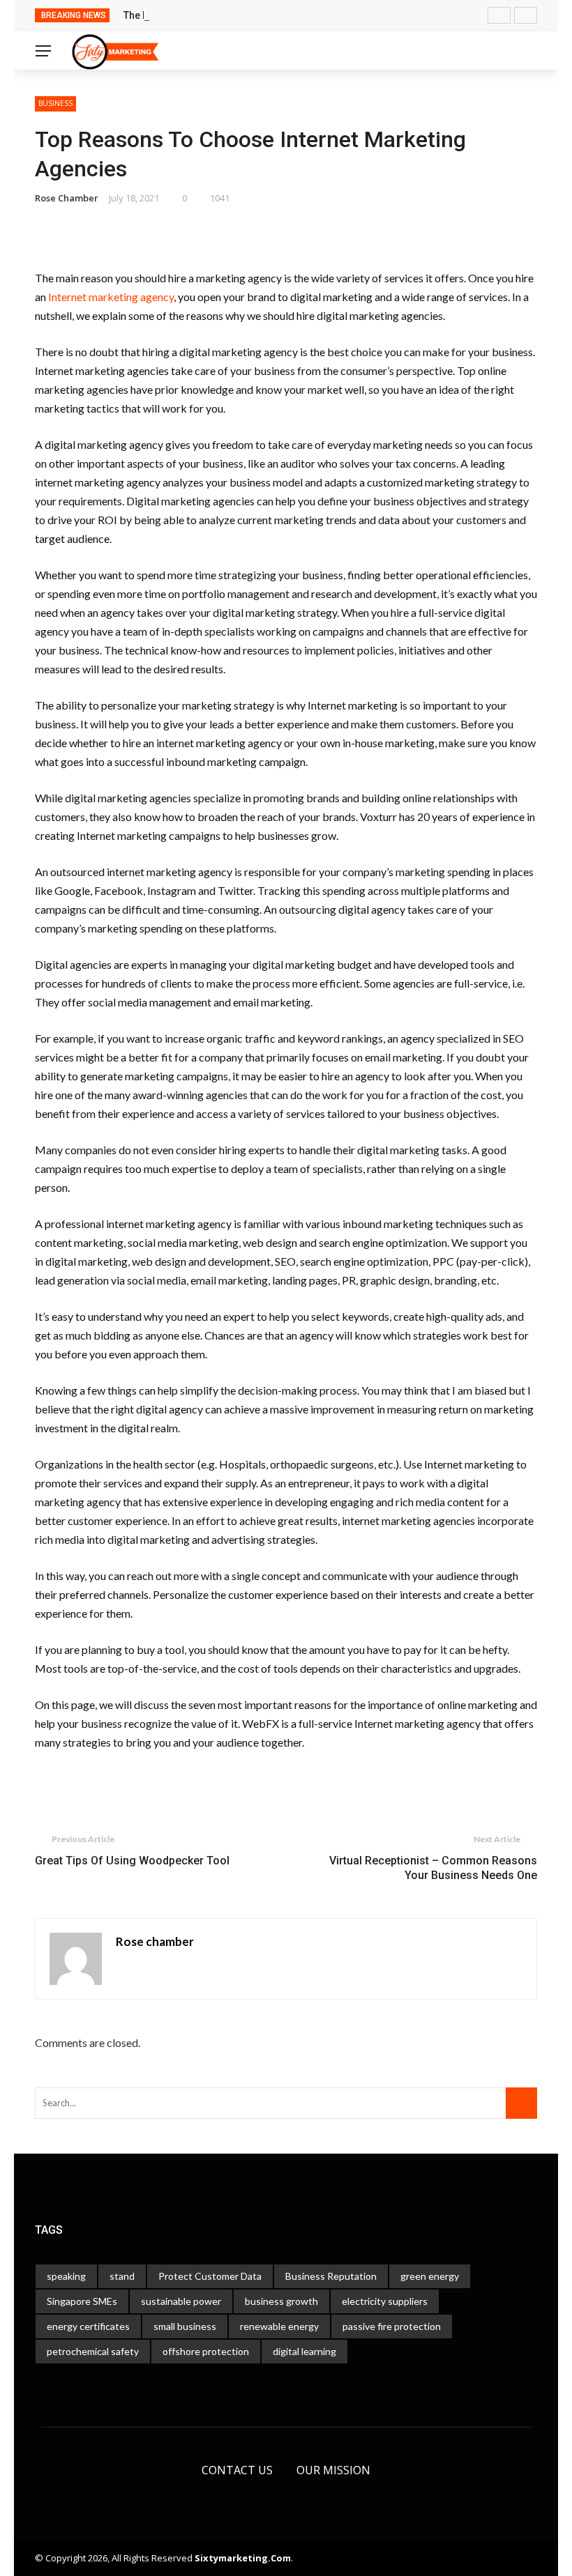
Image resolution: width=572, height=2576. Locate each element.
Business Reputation (331, 2276)
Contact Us (237, 2470)
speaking (66, 2276)
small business (185, 2326)
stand (122, 2276)
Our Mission (333, 2470)
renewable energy (279, 2326)
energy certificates (88, 2326)
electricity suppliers (385, 2301)
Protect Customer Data (210, 2276)
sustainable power (181, 2301)
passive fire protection (392, 2326)
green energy (430, 2276)
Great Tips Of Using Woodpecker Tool (132, 1861)
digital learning (304, 2351)
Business (55, 103)
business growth (281, 2301)
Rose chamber (67, 198)
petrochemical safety (93, 2351)
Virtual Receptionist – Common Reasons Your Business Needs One (433, 1868)
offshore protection (206, 2351)
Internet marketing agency (111, 297)
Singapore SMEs (82, 2301)
